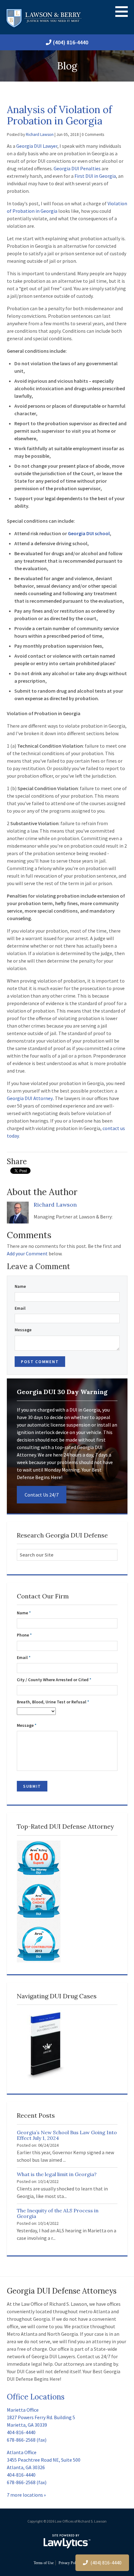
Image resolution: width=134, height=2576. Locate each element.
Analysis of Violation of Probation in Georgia (59, 115)
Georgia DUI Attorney (30, 1098)
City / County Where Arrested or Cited (54, 1680)
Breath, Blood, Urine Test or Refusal (53, 1702)
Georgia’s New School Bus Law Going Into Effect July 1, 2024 (67, 2135)
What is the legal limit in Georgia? (57, 2174)
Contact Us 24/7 (42, 1495)
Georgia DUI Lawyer (37, 146)
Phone (24, 1635)
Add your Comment (27, 1253)
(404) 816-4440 (71, 42)
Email (20, 1308)
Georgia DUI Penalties (77, 168)
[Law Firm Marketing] (67, 2541)
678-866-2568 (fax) (27, 2440)
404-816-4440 (21, 2432)
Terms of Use (44, 2563)
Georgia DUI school (89, 533)
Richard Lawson (40, 135)
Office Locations (36, 2397)
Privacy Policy (69, 2563)
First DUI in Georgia (95, 176)
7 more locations (25, 2495)
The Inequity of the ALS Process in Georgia (58, 2213)
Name (20, 1286)
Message (23, 1330)
